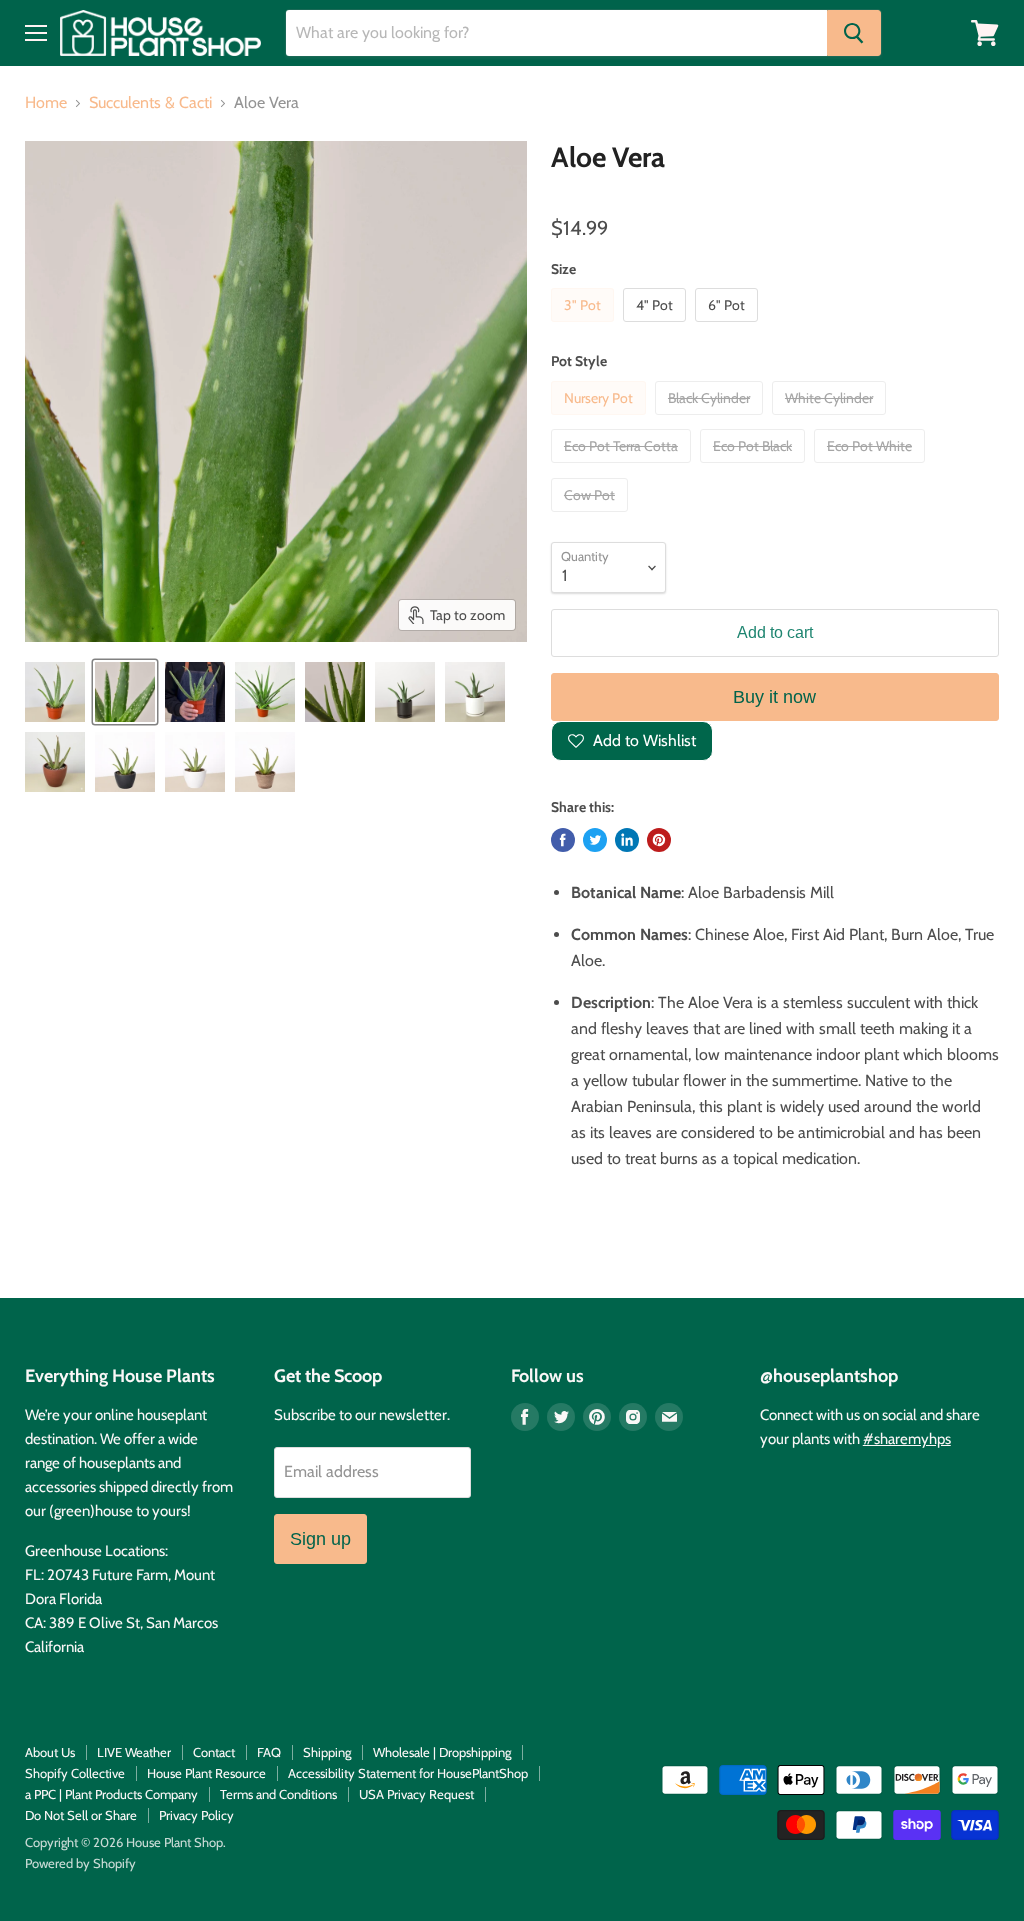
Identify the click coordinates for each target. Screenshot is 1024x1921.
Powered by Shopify (80, 1863)
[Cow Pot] (592, 516)
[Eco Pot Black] (755, 467)
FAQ (269, 1752)
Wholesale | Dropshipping (442, 1752)
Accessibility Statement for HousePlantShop (408, 1773)
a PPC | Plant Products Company (111, 1794)
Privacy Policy (196, 1815)
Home (46, 103)
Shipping (327, 1752)
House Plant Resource (206, 1773)
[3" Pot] (585, 326)
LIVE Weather (134, 1752)
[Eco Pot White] (872, 467)
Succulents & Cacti (150, 103)
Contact (214, 1752)
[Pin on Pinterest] (659, 840)
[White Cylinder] (831, 419)
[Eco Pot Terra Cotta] (623, 467)
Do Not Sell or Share (81, 1815)
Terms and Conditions (278, 1794)
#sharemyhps (907, 1439)
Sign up (320, 1539)
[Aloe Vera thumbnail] (55, 692)
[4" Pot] (657, 326)
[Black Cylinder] (711, 419)
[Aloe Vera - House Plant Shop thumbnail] (125, 692)
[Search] (854, 33)
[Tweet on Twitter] (595, 840)
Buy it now (774, 697)
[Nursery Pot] (601, 419)
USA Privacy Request (416, 1794)
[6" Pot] (729, 326)
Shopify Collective (75, 1773)
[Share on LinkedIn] (627, 840)
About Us (50, 1752)
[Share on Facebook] (563, 840)
